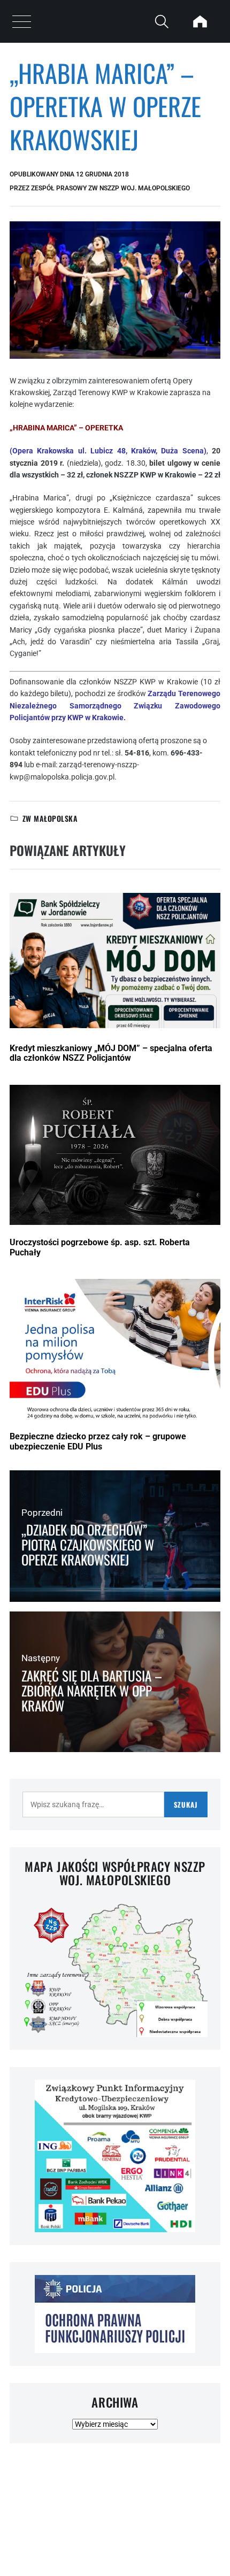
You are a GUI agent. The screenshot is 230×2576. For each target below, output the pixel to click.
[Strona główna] (200, 21)
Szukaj (186, 1804)
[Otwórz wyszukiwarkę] (162, 21)
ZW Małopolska (50, 818)
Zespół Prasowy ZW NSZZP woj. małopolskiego (110, 188)
